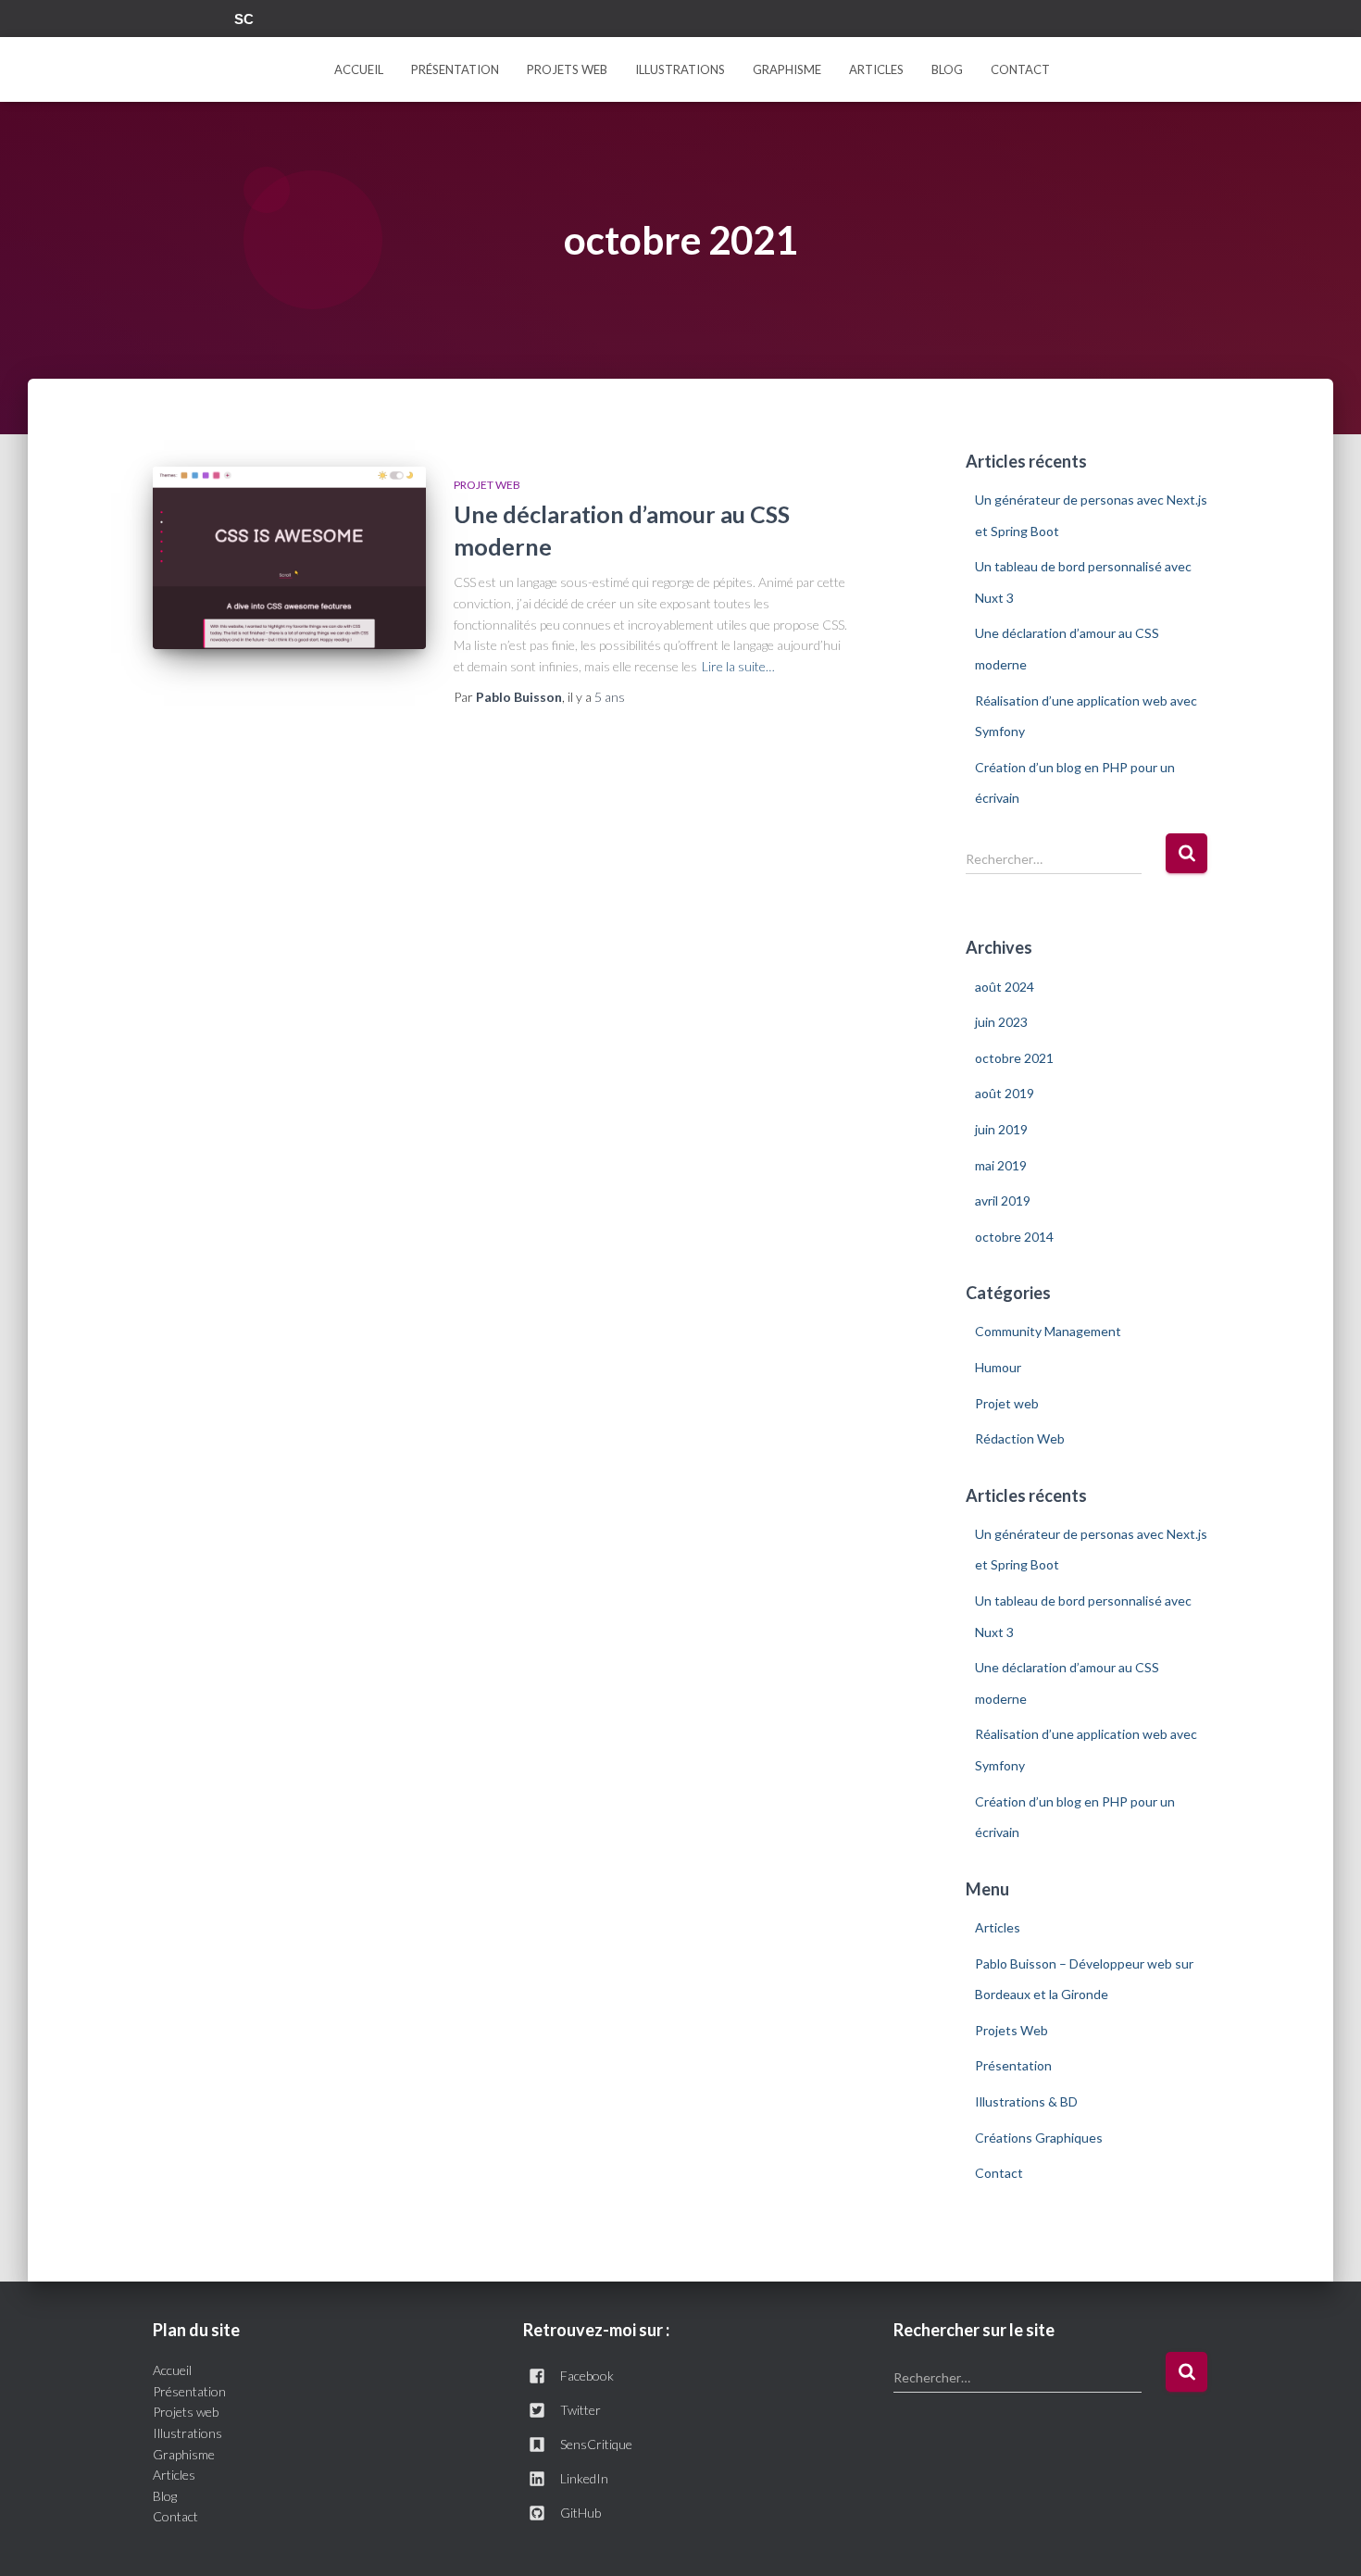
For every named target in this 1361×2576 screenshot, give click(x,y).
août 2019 (1005, 1093)
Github (219, 21)
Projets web (186, 2412)
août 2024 (1005, 987)
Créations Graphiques (1039, 2138)
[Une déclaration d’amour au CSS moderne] (289, 558)
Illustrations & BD (1026, 2101)
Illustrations (680, 69)
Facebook (158, 21)
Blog (165, 2496)
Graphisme (787, 69)
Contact (1020, 69)
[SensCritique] (246, 19)
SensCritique (596, 2444)
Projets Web (567, 69)
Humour (998, 1367)
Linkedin (199, 21)
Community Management (1048, 1331)
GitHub (581, 2513)
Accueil (359, 69)
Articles (876, 69)
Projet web (487, 485)
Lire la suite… (738, 666)
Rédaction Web (1020, 1438)
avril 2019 (1003, 1200)
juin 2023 (1001, 1022)
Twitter (179, 21)
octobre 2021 (1014, 1058)
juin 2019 (1001, 1129)
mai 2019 (1001, 1165)
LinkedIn (584, 2478)
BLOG (947, 69)
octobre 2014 (1014, 1237)
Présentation (455, 69)
